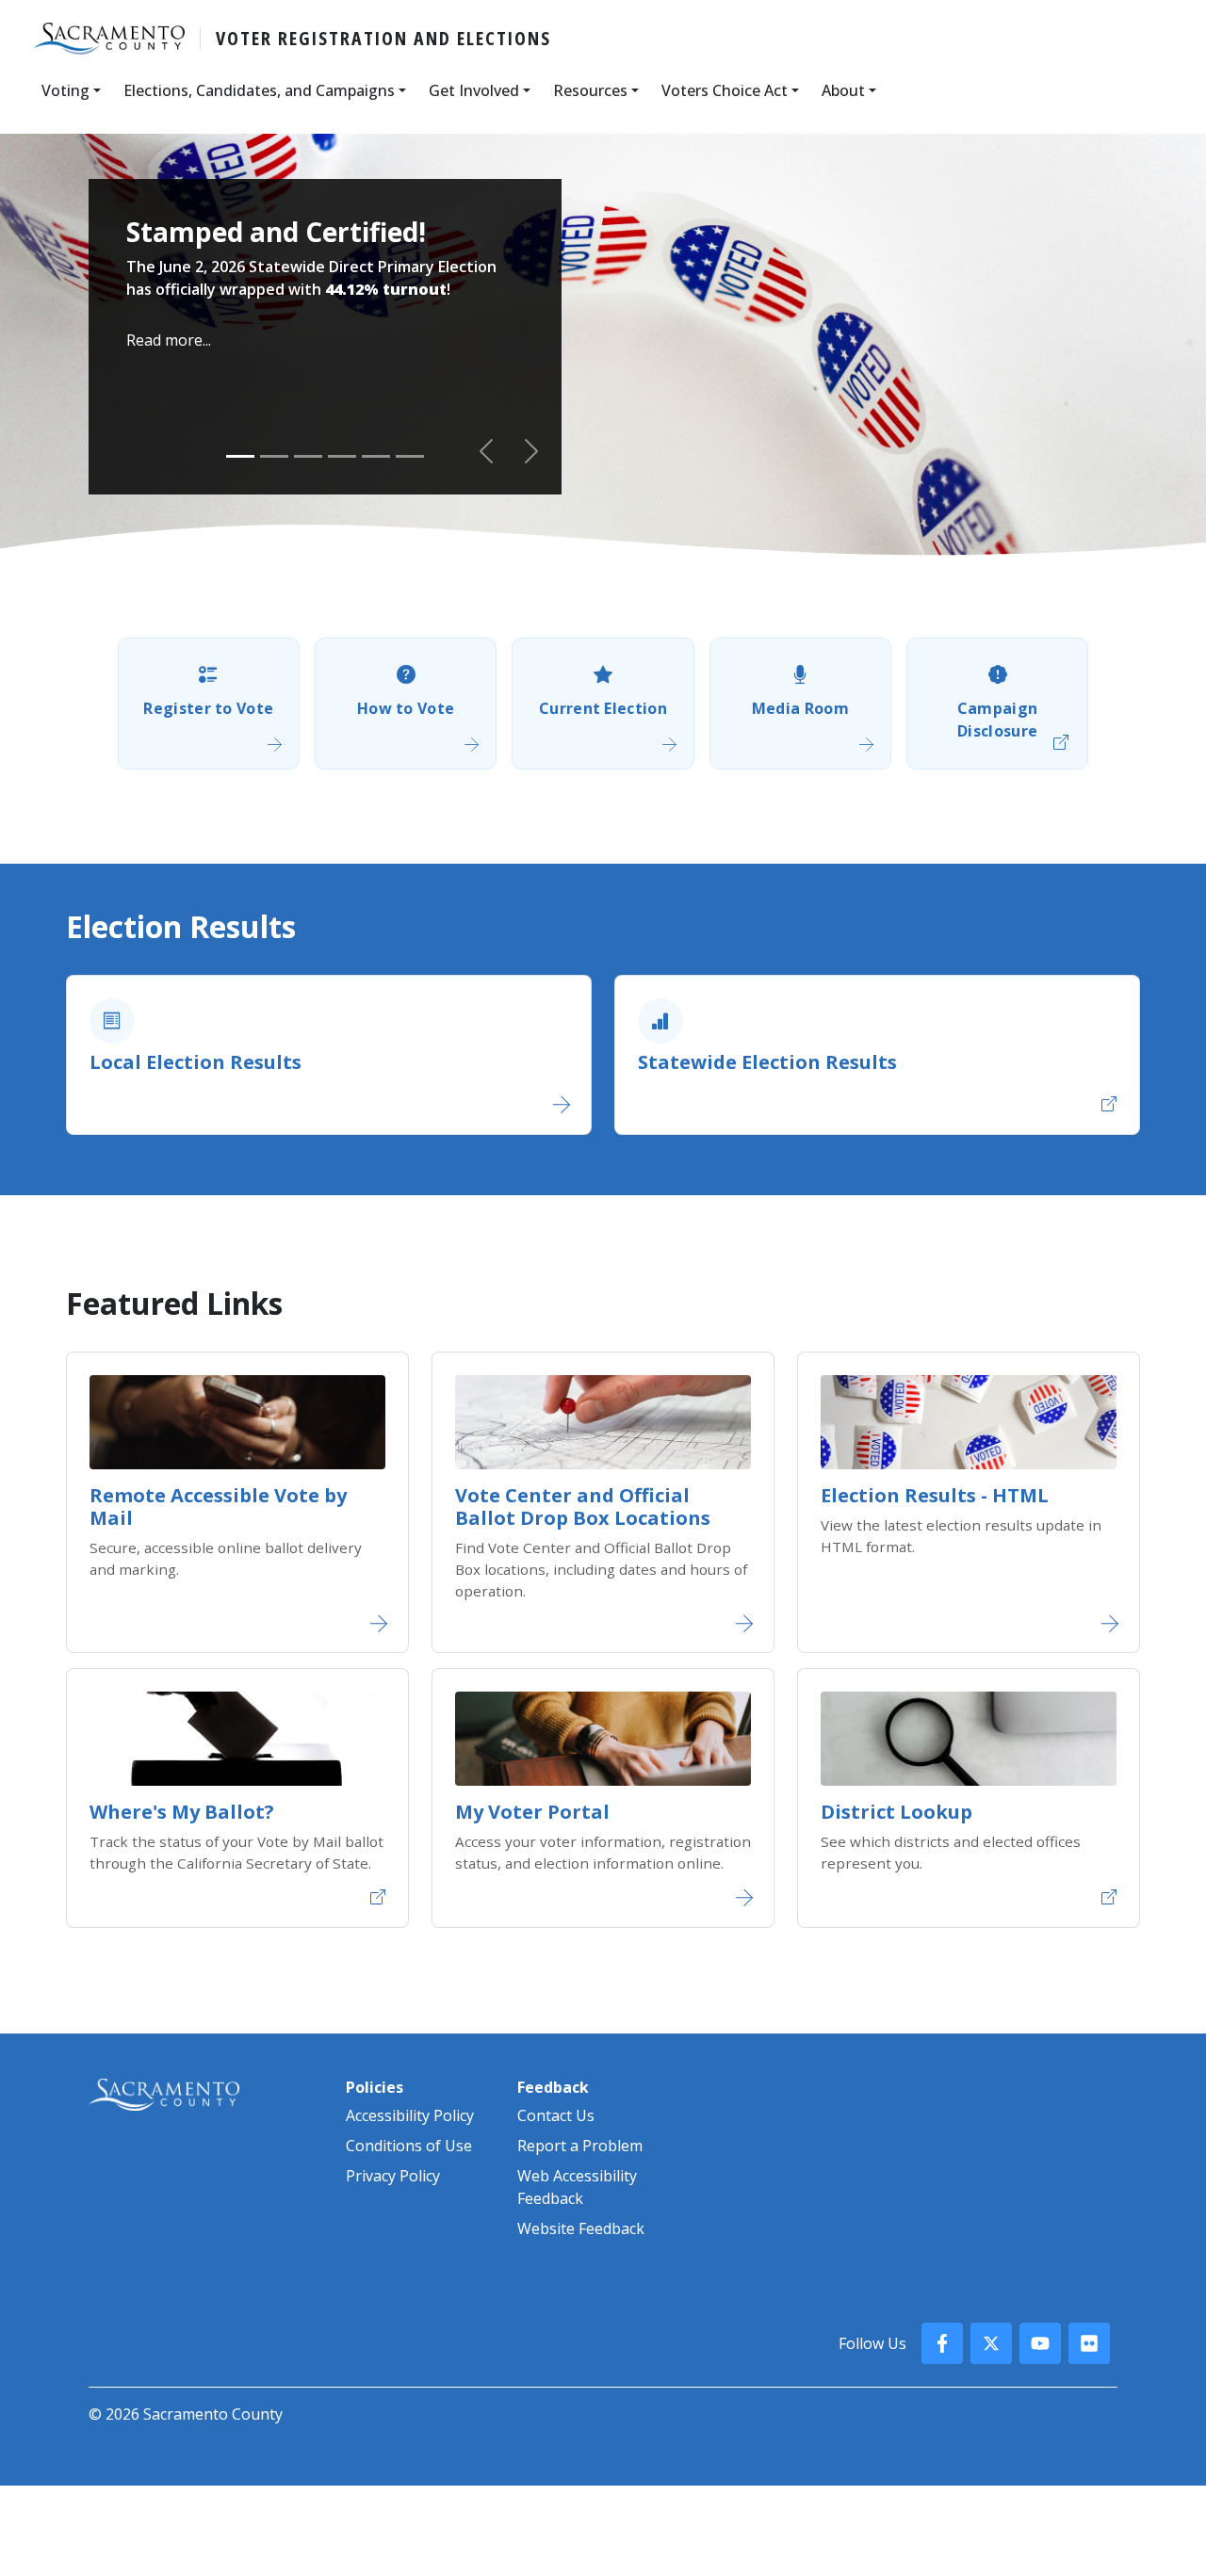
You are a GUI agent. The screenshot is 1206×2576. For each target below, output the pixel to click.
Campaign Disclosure (998, 720)
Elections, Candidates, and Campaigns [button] (259, 90)
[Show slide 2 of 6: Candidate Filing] (274, 456)
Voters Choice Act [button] (725, 90)
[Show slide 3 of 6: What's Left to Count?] (308, 456)
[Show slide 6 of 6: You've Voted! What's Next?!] (410, 456)
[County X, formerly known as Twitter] (991, 2343)
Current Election (603, 708)
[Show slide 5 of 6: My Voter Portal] (376, 456)
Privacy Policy (393, 2176)
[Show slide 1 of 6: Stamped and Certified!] (240, 456)
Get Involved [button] (474, 90)
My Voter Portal (532, 1812)
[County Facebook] (942, 2343)
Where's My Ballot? (182, 1812)
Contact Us (556, 2115)
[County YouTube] (1040, 2343)
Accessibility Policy (410, 2115)
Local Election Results (196, 1062)
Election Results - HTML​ (935, 1495)
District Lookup (896, 1812)
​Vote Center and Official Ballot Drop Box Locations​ (583, 1507)
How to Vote (406, 708)
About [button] (843, 90)
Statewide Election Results (767, 1062)
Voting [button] (65, 90)
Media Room (800, 708)
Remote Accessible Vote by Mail (218, 1507)
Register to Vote (208, 708)
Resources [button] (590, 90)
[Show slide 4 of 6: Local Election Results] (342, 456)
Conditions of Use (409, 2146)
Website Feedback (581, 2228)
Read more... (169, 340)
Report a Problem (580, 2146)
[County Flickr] (1089, 2343)
